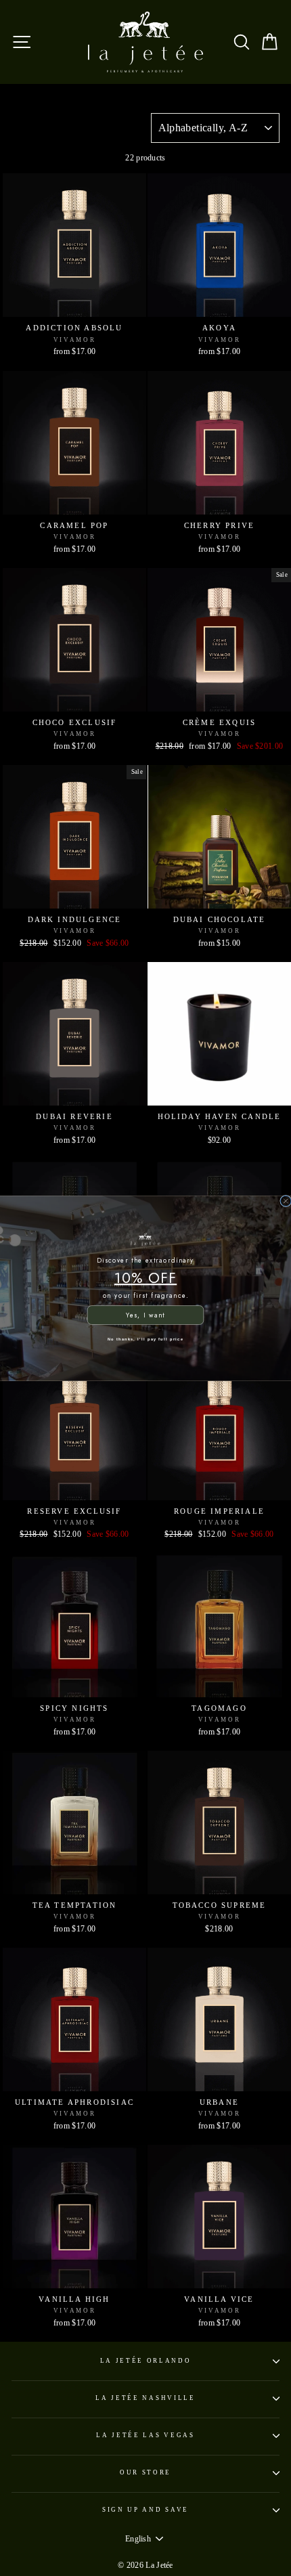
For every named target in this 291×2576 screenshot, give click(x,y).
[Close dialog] (286, 1201)
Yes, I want (145, 1315)
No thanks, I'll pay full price (145, 1338)
